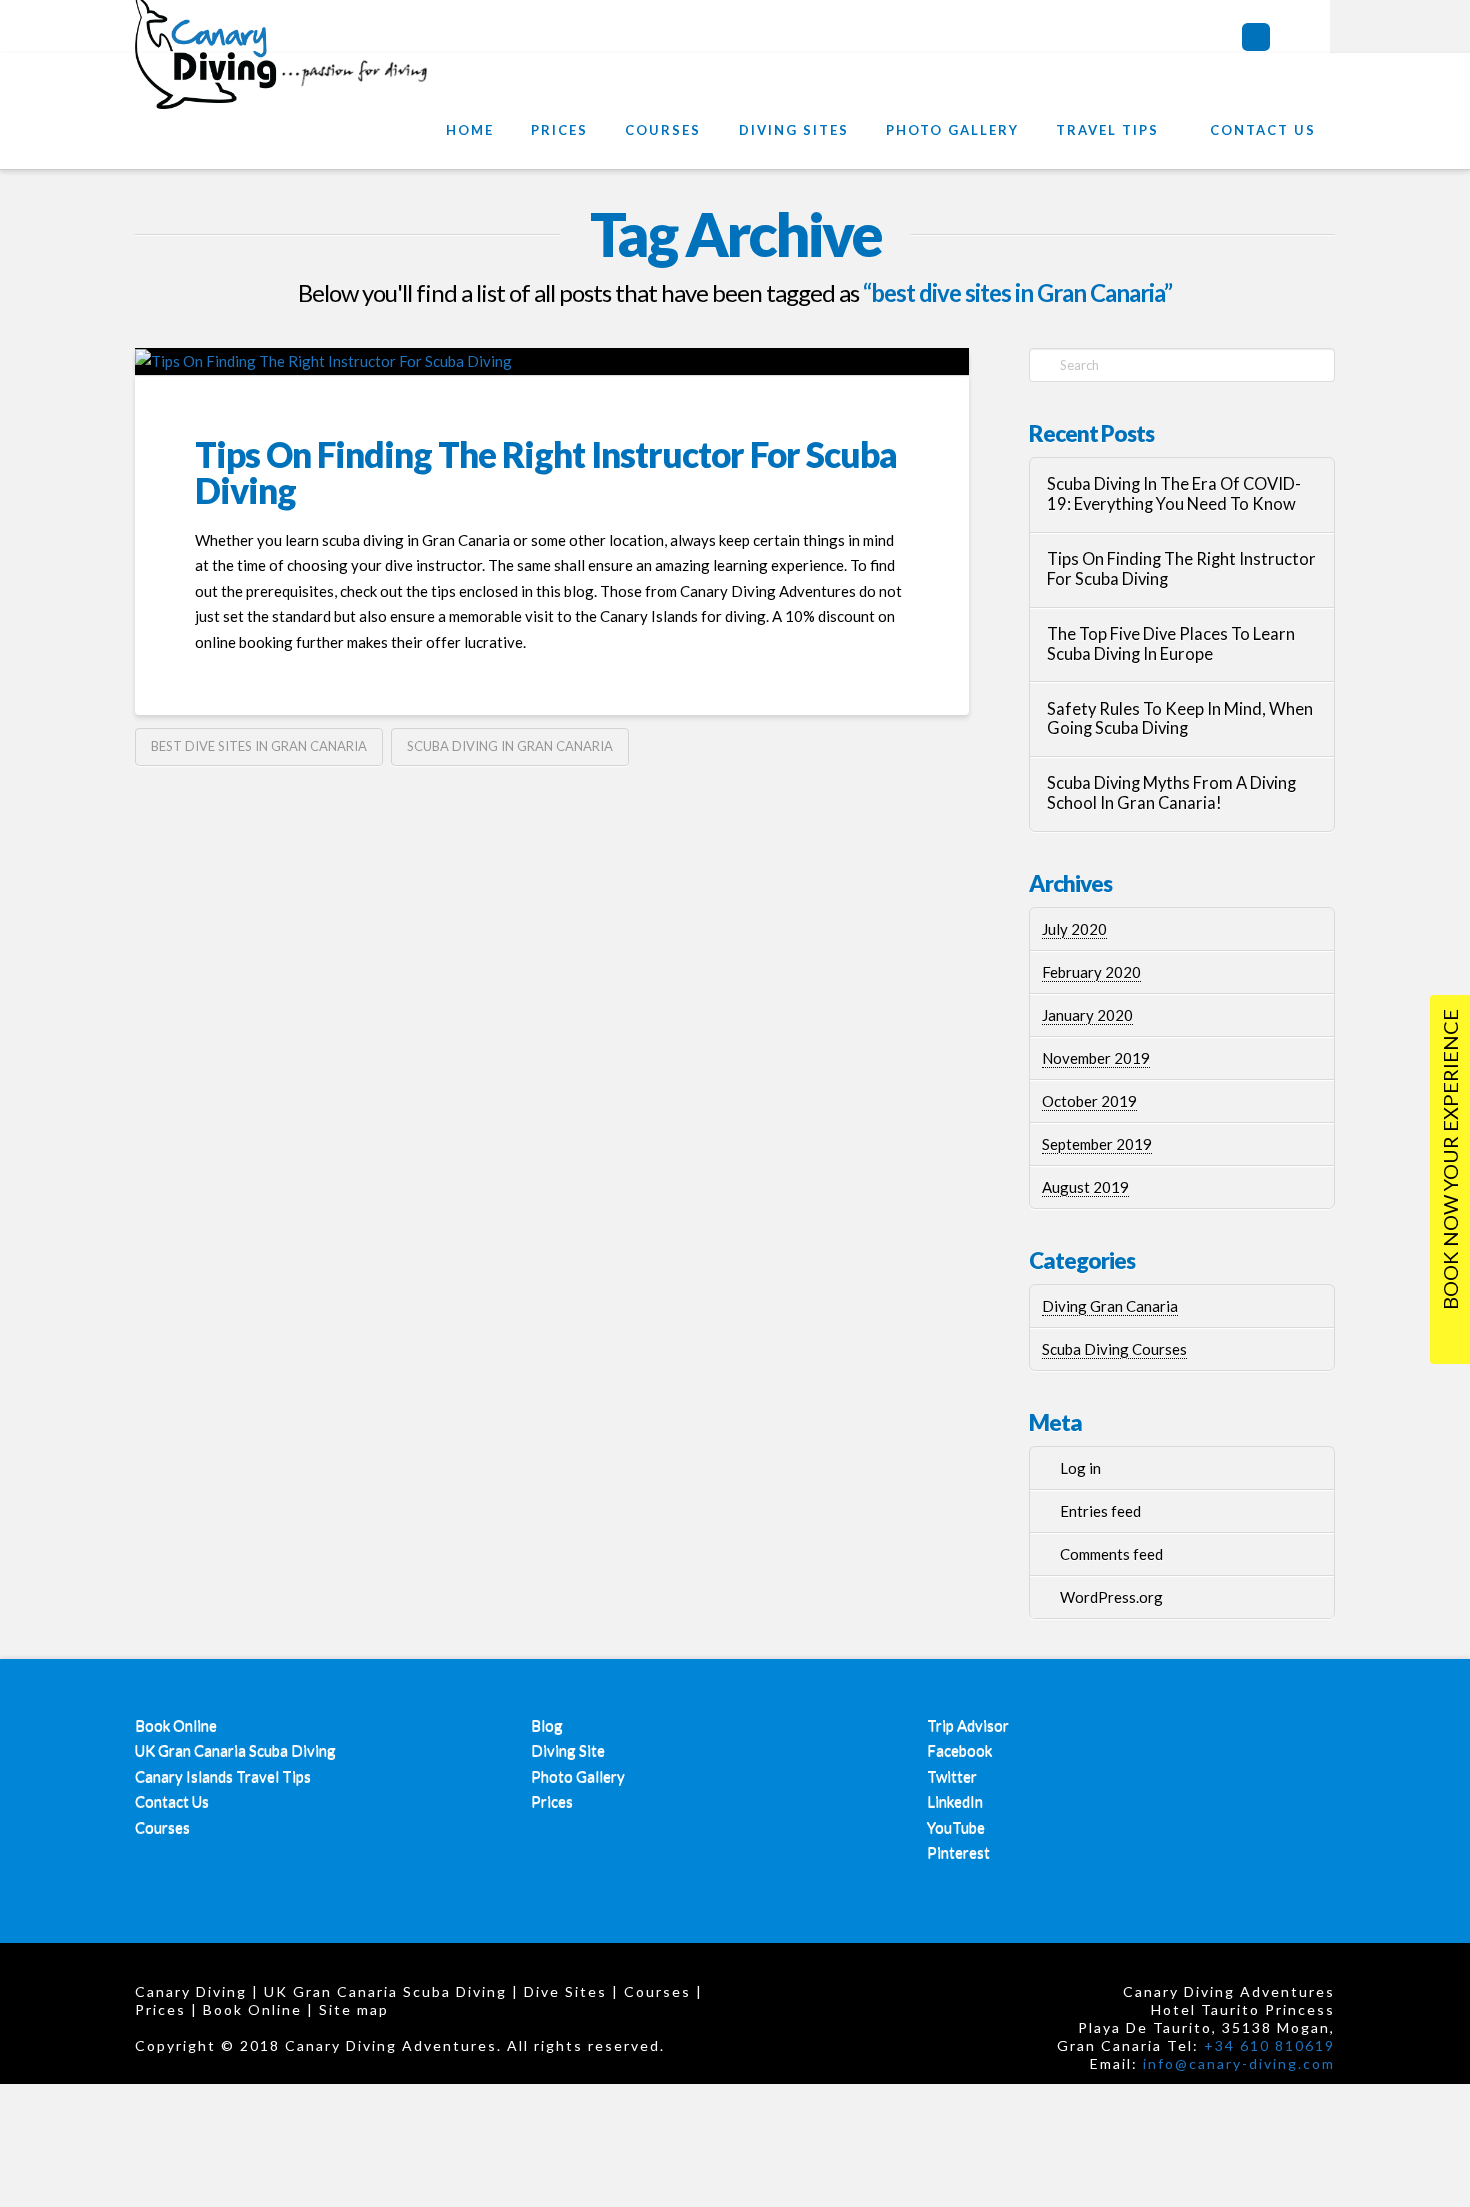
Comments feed (1111, 1554)
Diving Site (568, 1750)
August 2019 (1085, 1187)
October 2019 (1089, 1101)
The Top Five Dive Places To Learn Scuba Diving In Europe (1171, 644)
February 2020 (1091, 972)
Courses (162, 1827)
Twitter (952, 1776)
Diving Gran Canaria (1110, 1306)
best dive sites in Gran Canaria (259, 746)
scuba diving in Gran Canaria (510, 746)
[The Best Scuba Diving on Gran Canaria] (285, 78)
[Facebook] (1289, 37)
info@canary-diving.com (1239, 2063)
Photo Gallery (578, 1776)
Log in (1080, 1468)
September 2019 (1097, 1144)
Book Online (176, 1725)
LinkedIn (955, 1801)
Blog (547, 1725)
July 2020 (1074, 929)
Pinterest (958, 1852)
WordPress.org (1111, 1597)
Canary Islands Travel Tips (223, 1776)
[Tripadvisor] (1256, 37)
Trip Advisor (968, 1725)
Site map (354, 2009)
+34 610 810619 (1269, 2045)
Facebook (959, 1750)
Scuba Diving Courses (1114, 1349)
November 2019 (1096, 1058)
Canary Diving (191, 1991)
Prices (552, 1801)
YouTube (956, 1827)
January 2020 (1087, 1015)
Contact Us (172, 1801)
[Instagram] (1350, 40)
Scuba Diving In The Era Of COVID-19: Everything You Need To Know (1174, 494)
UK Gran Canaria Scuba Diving (235, 1750)
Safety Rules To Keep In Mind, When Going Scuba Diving (1180, 719)
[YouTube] (1321, 37)
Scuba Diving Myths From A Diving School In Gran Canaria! (1171, 793)
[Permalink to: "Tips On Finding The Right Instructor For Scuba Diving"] (552, 361)
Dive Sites (565, 1991)
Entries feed (1100, 1511)
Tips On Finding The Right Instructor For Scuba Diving (546, 472)
